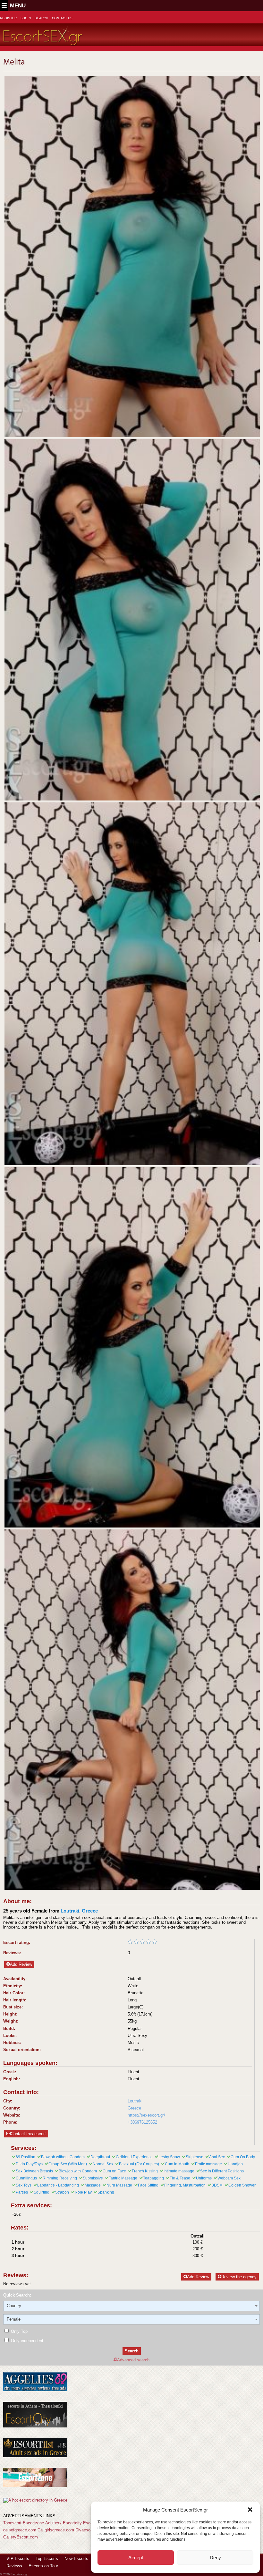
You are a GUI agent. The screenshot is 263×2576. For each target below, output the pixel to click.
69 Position (25, 2157)
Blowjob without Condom (63, 2157)
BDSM (217, 2185)
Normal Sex (103, 2164)
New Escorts (76, 2559)
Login (26, 18)
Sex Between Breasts (34, 2171)
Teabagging (153, 2178)
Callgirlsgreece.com (56, 2530)
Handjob (235, 2164)
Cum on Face (114, 2171)
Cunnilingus (26, 2178)
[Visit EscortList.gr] (35, 2456)
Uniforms (204, 2178)
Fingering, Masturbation (185, 2185)
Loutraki (70, 1911)
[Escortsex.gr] (43, 42)
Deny (215, 2558)
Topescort (12, 2523)
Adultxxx (53, 2523)
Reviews (14, 2566)
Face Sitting (148, 2185)
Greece (90, 1911)
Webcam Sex (229, 2178)
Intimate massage (179, 2171)
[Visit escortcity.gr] (35, 2426)
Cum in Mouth (177, 2164)
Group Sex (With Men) (68, 2164)
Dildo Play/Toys (29, 2164)
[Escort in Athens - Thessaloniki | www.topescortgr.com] (35, 2500)
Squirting (42, 2192)
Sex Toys (24, 2185)
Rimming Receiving (60, 2178)
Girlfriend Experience (134, 2157)
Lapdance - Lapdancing (58, 2185)
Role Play (83, 2192)
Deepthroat (100, 2157)
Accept (136, 2558)
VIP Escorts (18, 2559)
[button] (250, 2510)
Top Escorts (47, 2559)
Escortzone (33, 2523)
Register (8, 18)
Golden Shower (242, 2185)
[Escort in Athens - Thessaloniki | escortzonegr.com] (35, 2486)
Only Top (19, 2331)
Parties (22, 2192)
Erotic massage (208, 2164)
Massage (93, 2185)
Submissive (93, 2178)
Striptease (195, 2157)
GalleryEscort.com (21, 2537)
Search (41, 18)
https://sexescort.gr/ (146, 2115)
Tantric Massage (123, 2178)
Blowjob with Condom (78, 2171)
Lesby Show (169, 2157)
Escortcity (72, 2523)
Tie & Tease (180, 2178)
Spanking (106, 2192)
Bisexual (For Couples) (139, 2164)
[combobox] (131, 2306)
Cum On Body (243, 2157)
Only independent (26, 2341)
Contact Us (62, 18)
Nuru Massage (119, 2185)
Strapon (62, 2192)
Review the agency (239, 2277)
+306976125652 (142, 2122)
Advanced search (133, 2360)
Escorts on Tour (43, 2566)
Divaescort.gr (88, 2530)
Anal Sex (217, 2157)
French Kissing (145, 2171)
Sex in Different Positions (222, 2171)
